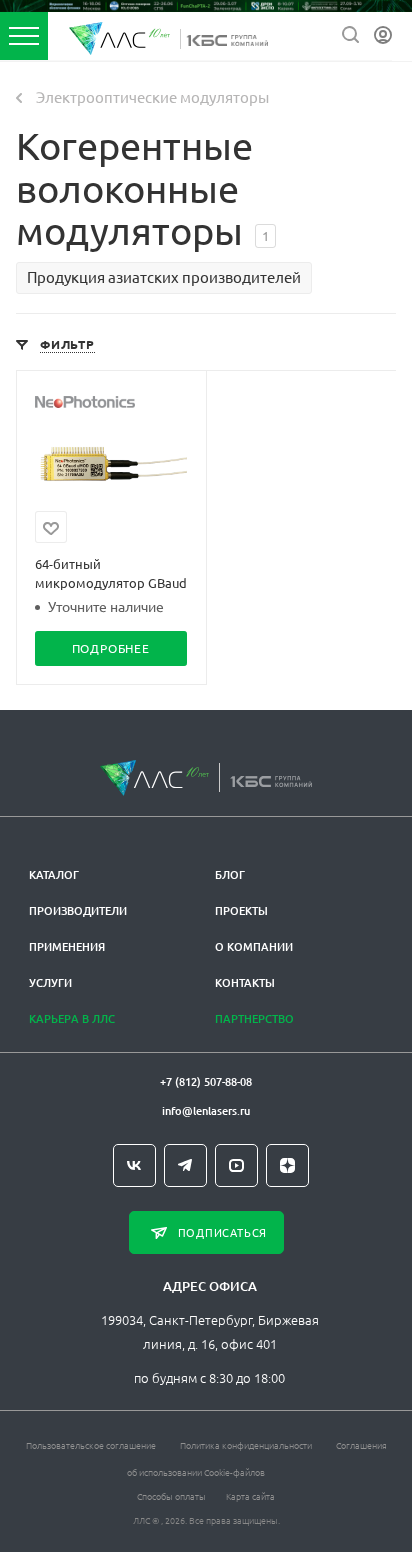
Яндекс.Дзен (287, 1165)
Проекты (241, 910)
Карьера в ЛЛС (72, 1018)
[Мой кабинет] (383, 35)
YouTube (236, 1165)
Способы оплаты (171, 1495)
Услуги (50, 982)
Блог (230, 874)
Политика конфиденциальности (246, 1444)
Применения (67, 946)
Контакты (245, 982)
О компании (254, 946)
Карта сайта (250, 1495)
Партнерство (254, 1018)
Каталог (54, 874)
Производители (78, 910)
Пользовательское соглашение (91, 1444)
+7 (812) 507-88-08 (206, 1081)
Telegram (185, 1165)
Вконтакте (134, 1165)
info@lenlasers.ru (206, 1110)
